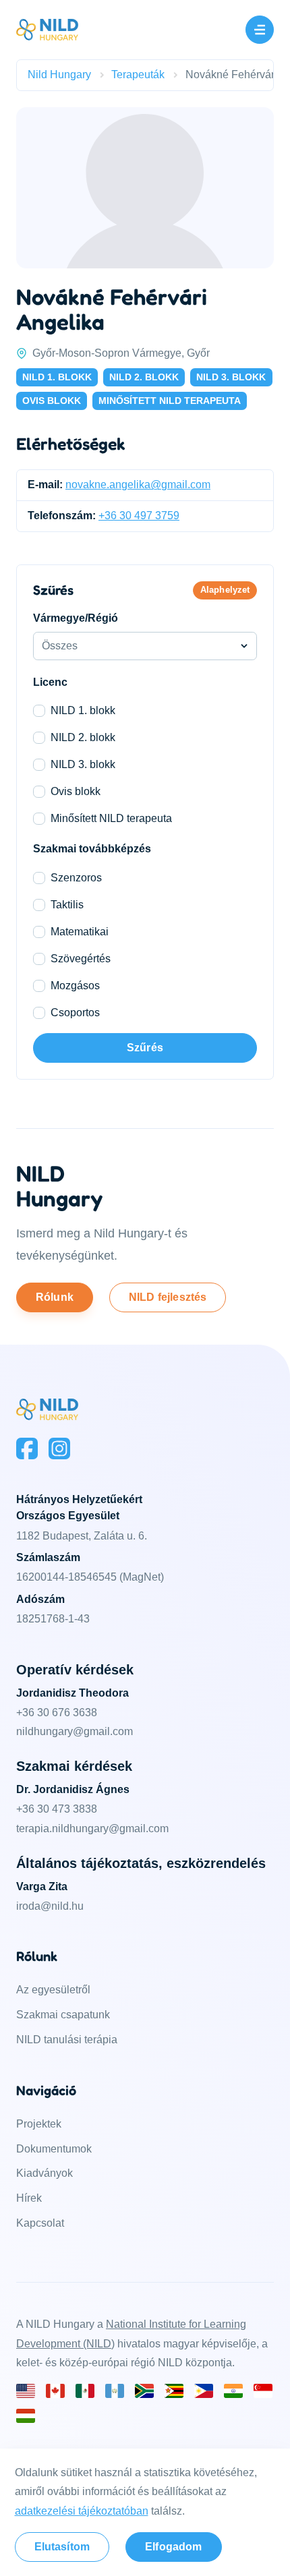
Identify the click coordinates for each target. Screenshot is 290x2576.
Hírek (29, 2198)
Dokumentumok (54, 2149)
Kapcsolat (40, 2223)
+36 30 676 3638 (57, 1713)
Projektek (39, 2124)
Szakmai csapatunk (63, 2015)
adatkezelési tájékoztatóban (82, 2511)
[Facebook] (27, 1448)
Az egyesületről (53, 1990)
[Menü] (260, 30)
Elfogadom (173, 2547)
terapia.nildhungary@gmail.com (92, 1828)
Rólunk (55, 1297)
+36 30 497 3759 (139, 516)
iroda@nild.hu (50, 1906)
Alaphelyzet (225, 590)
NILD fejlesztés (168, 1297)
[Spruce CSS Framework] (47, 1409)
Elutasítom (62, 2547)
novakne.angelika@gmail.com (138, 485)
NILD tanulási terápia (67, 2040)
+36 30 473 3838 (57, 1809)
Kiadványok (45, 2173)
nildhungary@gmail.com (75, 1731)
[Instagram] (59, 1448)
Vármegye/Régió (76, 618)
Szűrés (145, 1048)
